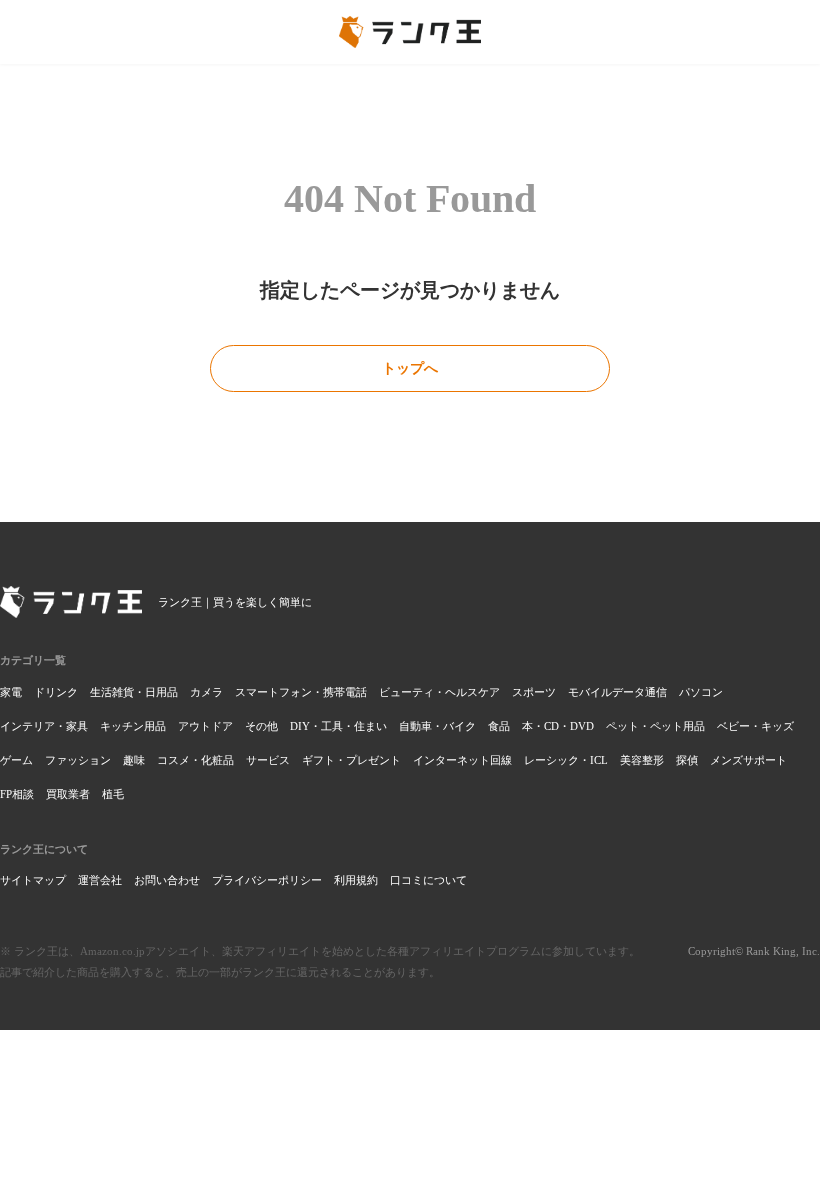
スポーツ (534, 692)
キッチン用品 (133, 726)
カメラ (206, 692)
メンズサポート (748, 760)
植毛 (113, 794)
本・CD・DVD (558, 726)
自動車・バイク (437, 726)
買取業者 (68, 794)
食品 (499, 726)
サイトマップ (33, 880)
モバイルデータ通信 (617, 692)
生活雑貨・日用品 (134, 692)
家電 (11, 692)
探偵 (687, 760)
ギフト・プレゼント (351, 760)
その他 (261, 726)
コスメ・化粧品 (195, 760)
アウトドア (205, 726)
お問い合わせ (167, 880)
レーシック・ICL (566, 760)
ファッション (78, 760)
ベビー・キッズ (755, 726)
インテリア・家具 (44, 726)
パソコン (701, 692)
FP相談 (17, 794)
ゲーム (16, 760)
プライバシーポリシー (267, 880)
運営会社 (100, 880)
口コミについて (428, 880)
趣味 (134, 760)
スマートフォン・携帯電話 (301, 692)
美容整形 (642, 760)
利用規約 (356, 880)
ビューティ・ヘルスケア (439, 692)
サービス (268, 760)
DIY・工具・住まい (338, 726)
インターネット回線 (462, 760)
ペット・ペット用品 (655, 726)
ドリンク (56, 692)
